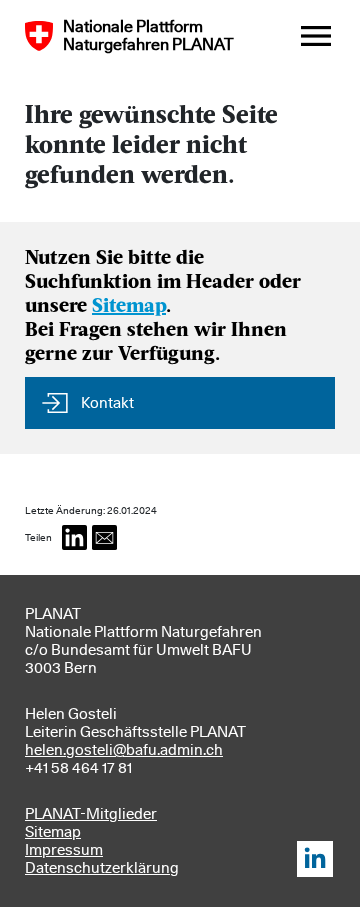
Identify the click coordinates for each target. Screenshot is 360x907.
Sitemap (129, 307)
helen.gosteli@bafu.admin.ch (124, 750)
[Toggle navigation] (316, 36)
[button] (74, 537)
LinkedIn (315, 859)
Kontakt (107, 403)
